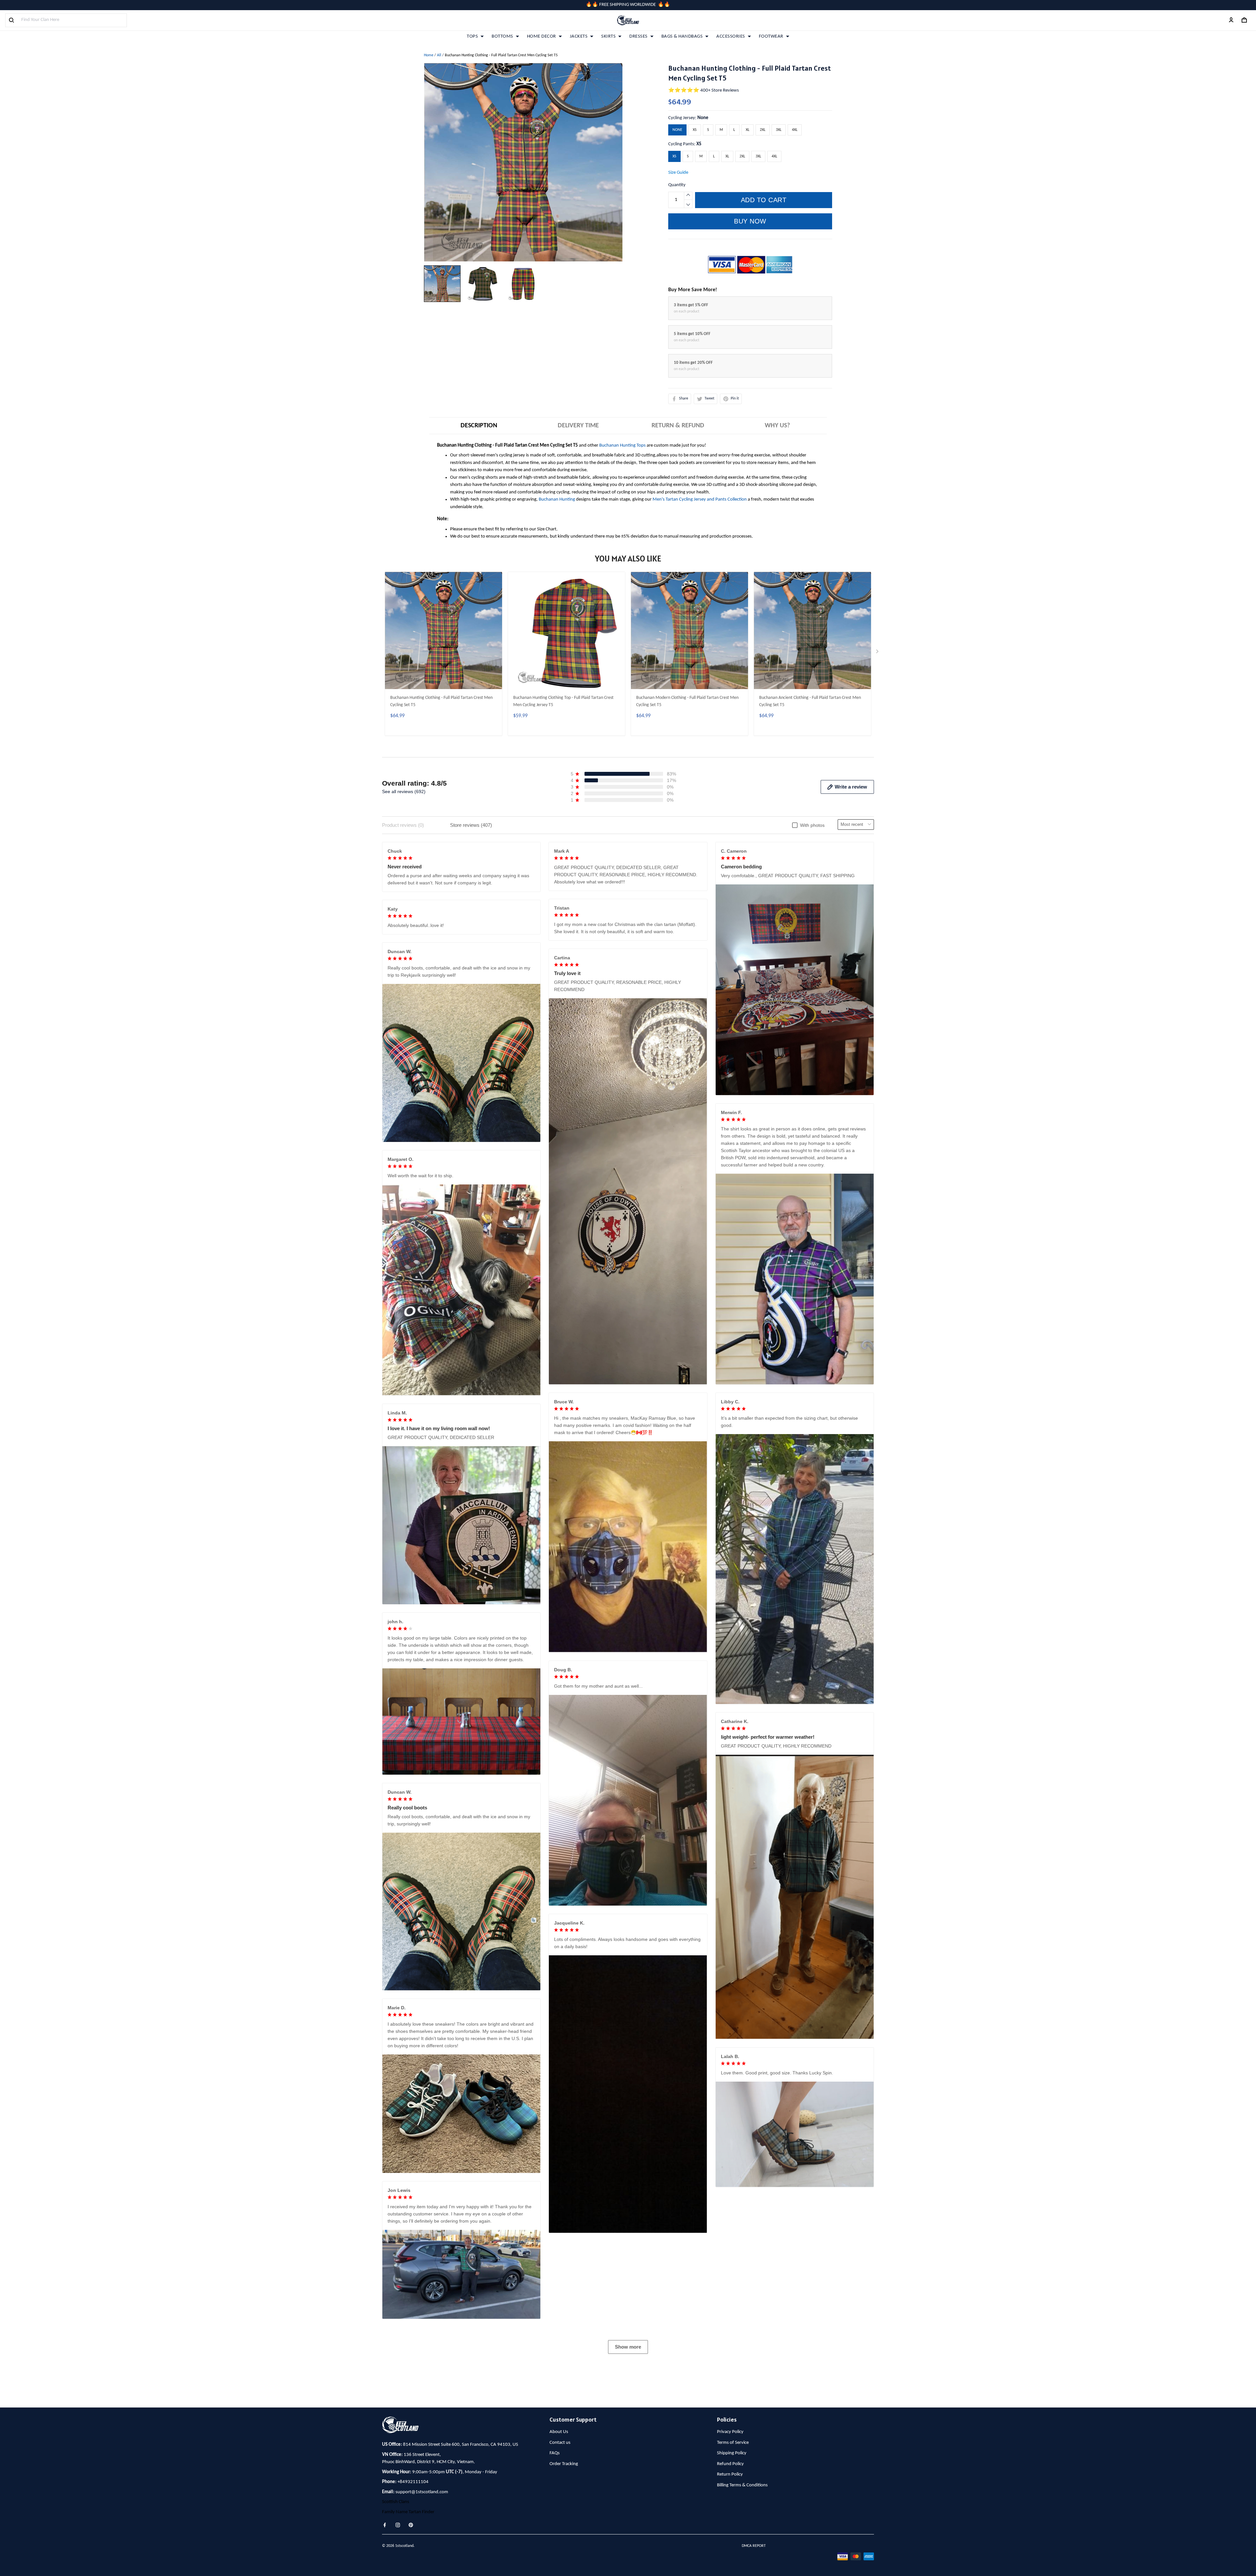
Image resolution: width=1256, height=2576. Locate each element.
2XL (763, 130)
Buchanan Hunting (557, 499)
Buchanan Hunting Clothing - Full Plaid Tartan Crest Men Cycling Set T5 (441, 701)
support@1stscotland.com (422, 2492)
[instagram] (400, 2525)
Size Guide (678, 173)
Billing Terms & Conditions (742, 2485)
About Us (559, 2432)
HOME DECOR (541, 36)
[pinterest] (413, 2525)
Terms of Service (733, 2443)
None (703, 118)
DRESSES (638, 36)
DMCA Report (754, 2546)
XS (695, 130)
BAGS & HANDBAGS (682, 36)
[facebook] (387, 2525)
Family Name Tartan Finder (408, 2512)
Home (429, 55)
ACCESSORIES (731, 36)
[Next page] (878, 653)
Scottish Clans (396, 2502)
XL (748, 130)
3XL (779, 130)
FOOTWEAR (771, 36)
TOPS (472, 36)
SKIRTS (608, 36)
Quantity (677, 185)
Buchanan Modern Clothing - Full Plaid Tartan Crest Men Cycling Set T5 (687, 701)
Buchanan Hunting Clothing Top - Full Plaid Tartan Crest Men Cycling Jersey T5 (563, 701)
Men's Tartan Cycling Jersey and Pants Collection (700, 499)
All (439, 55)
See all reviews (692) (404, 791)
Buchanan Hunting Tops (622, 445)
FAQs (555, 2453)
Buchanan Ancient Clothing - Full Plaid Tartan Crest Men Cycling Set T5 (810, 701)
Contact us (560, 2443)
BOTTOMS (502, 36)
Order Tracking (564, 2464)
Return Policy (730, 2474)
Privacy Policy (730, 2432)
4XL (795, 130)
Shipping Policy (732, 2453)
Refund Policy (730, 2464)
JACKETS (579, 36)
